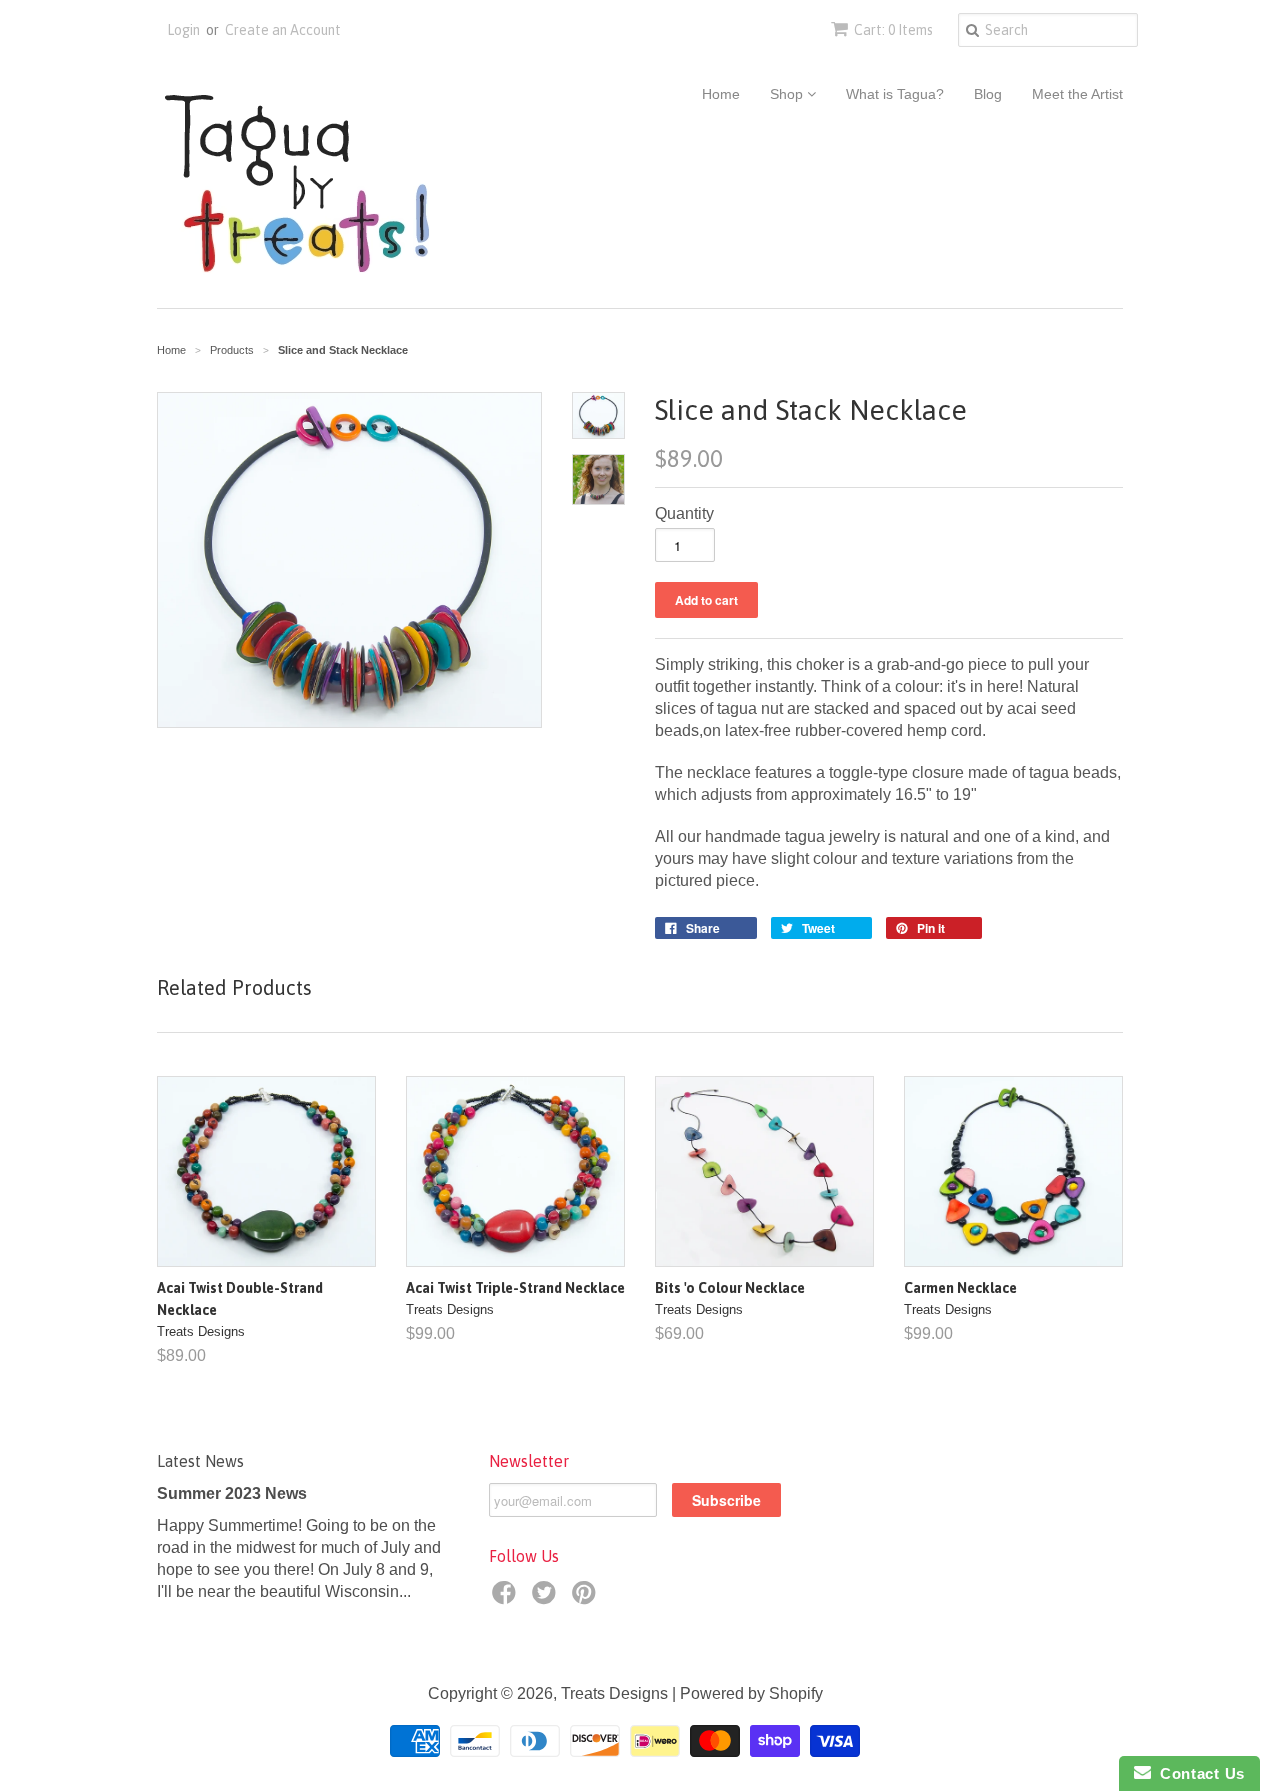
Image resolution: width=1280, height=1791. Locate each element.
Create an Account (283, 30)
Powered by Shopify (751, 1693)
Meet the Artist (1077, 94)
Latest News (200, 1461)
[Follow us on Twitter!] (547, 1598)
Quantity (684, 513)
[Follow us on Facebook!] (507, 1598)
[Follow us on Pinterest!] (587, 1598)
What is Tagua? (895, 94)
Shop (788, 94)
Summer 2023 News (232, 1493)
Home (721, 94)
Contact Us (1198, 1773)
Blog (988, 94)
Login (183, 30)
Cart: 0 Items (893, 30)
